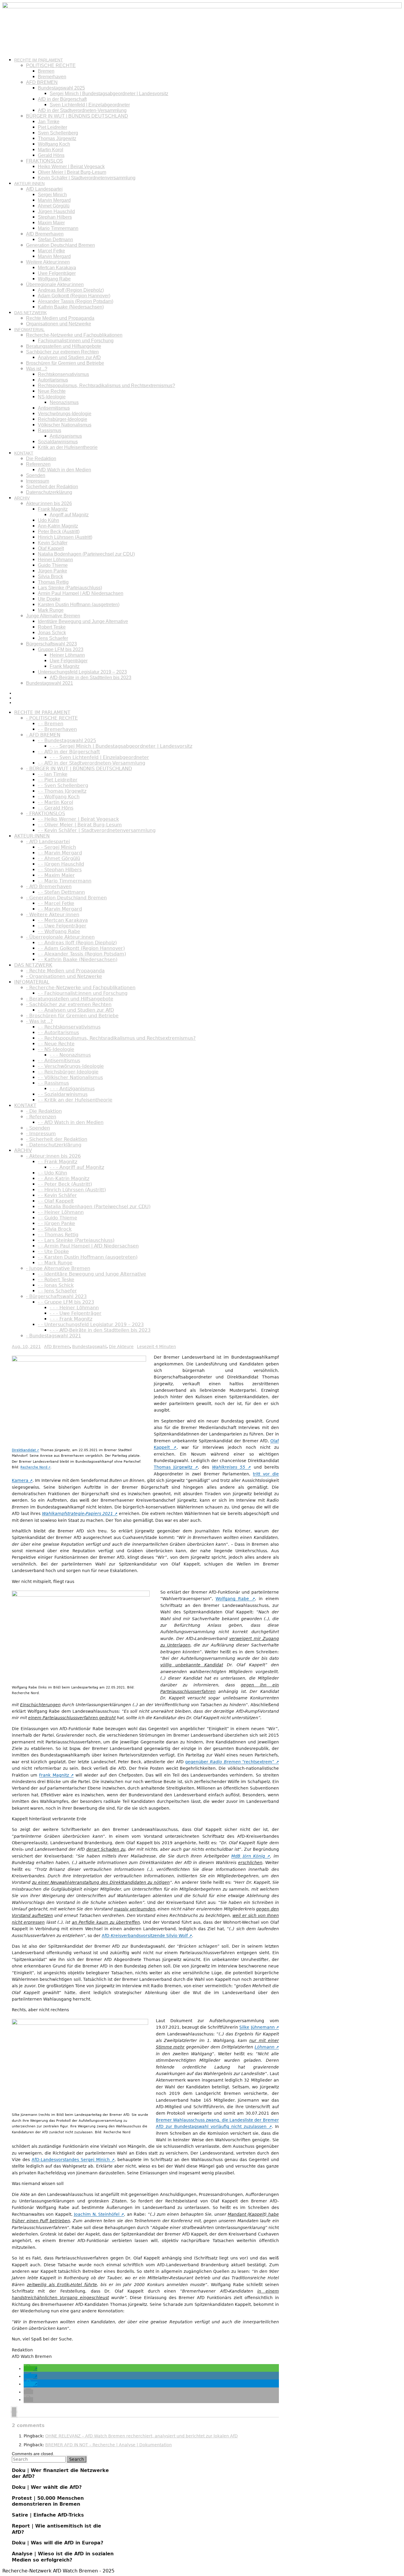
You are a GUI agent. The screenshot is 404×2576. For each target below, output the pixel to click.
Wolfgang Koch (54, 144)
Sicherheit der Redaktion (52, 487)
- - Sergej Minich (57, 847)
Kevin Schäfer (53, 543)
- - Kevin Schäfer (57, 1195)
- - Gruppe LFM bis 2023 (66, 1302)
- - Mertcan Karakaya (63, 920)
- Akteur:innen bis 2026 (53, 1156)
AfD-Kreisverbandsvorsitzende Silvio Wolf (145, 1936)
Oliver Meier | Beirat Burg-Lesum (72, 172)
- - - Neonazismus (70, 1055)
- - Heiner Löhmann (61, 1212)
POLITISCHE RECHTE (51, 65)
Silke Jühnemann (257, 2027)
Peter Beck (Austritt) (59, 532)
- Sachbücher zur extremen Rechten (69, 1004)
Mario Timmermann (58, 228)
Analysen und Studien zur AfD (69, 357)
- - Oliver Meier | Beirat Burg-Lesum (80, 825)
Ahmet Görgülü (54, 206)
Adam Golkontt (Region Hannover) (74, 296)
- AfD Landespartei (48, 842)
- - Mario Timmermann (65, 881)
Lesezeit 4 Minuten (156, 1347)
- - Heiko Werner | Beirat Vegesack (78, 819)
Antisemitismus (54, 408)
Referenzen (38, 464)
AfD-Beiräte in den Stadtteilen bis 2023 (91, 678)
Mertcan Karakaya (57, 268)
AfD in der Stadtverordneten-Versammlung (82, 110)
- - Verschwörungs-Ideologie (71, 1066)
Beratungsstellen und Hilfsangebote (64, 346)
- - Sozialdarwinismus (63, 1094)
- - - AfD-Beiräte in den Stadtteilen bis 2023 (100, 1330)
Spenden (36, 475)
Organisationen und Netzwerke (59, 324)
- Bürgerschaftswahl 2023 (56, 1296)
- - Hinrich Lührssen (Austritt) (72, 1190)
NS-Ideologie (52, 397)
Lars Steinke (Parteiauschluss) (70, 588)
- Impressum (41, 1134)
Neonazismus (64, 402)
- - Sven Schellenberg (63, 785)
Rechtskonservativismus (63, 374)
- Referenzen (41, 1117)
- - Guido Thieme (58, 1218)
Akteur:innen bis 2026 (49, 503)
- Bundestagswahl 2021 (54, 1336)
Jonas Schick (52, 633)
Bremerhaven (52, 77)
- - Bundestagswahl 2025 (67, 740)
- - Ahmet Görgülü (59, 858)
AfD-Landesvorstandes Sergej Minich (71, 2160)
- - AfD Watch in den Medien (71, 1122)
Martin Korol (51, 150)
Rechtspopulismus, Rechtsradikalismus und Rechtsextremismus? (106, 386)
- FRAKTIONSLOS (46, 813)
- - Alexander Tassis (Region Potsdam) (82, 954)
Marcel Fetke (51, 251)
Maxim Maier (51, 223)
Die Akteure (121, 1347)
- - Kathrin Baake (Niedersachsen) (78, 959)
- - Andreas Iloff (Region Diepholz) (77, 943)
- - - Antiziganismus (72, 1089)
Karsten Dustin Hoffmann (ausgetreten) (79, 605)
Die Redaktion (41, 459)
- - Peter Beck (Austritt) (65, 1184)
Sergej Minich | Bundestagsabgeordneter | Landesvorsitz (109, 94)
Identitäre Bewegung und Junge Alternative (83, 621)
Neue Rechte (52, 391)
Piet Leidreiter (52, 127)
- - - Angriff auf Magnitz (77, 1167)
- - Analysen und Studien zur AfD (76, 1010)
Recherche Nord (34, 1467)
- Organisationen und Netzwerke (64, 976)
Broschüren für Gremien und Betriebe (65, 363)
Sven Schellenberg (58, 133)
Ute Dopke (49, 599)
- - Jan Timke (53, 774)
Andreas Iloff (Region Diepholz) (71, 290)
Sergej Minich (52, 195)
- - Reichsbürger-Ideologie (68, 1072)
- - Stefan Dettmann (61, 892)
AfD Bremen (57, 1347)
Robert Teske (52, 627)
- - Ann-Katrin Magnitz (64, 1178)
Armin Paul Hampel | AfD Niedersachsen (81, 593)
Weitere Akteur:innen (48, 262)
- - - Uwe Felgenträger (76, 1313)
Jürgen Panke (52, 571)
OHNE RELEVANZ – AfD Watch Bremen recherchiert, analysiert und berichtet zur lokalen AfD (142, 2436)
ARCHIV (22, 498)
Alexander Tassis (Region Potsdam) (76, 301)
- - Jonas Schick (56, 1285)
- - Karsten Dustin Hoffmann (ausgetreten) (88, 1257)
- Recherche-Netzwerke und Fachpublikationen (81, 988)
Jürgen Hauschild (56, 211)
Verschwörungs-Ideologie (65, 414)
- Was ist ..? (39, 1021)
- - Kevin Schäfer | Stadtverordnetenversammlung (97, 830)
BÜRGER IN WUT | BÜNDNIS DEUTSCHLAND (77, 116)
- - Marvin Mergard (60, 853)
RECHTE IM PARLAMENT (39, 60)
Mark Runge (51, 610)
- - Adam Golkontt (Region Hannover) (81, 948)
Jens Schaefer (53, 638)
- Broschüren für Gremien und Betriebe (72, 1016)
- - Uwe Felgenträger (62, 926)
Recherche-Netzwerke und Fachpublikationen (74, 335)
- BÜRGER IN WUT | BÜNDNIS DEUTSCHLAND (79, 769)
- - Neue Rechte (56, 1044)
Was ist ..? (37, 369)
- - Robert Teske (56, 1280)
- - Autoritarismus (58, 1032)
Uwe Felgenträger (57, 273)
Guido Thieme (53, 565)
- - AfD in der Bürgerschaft (69, 752)
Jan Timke (49, 122)
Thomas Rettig (53, 582)
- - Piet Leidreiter (58, 780)
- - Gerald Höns (56, 808)
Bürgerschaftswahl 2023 (51, 644)
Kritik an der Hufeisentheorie (68, 447)
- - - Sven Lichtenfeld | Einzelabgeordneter (99, 757)
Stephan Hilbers (55, 217)
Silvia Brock (50, 576)
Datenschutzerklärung (49, 492)
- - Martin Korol (55, 802)
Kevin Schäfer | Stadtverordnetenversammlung (87, 178)
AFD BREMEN (42, 82)
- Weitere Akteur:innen (53, 915)
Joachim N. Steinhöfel (97, 2214)
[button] (30, 2369)
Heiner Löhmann (55, 560)
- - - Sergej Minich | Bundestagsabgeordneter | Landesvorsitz (121, 746)
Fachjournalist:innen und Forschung (76, 341)
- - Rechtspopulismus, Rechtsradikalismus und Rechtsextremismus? (117, 1038)
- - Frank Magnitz (58, 1162)
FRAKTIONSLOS (45, 161)
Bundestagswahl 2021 (50, 683)
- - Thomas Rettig (58, 1235)
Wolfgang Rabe (54, 279)
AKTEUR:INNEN (29, 184)
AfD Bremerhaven (45, 234)
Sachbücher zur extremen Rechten (62, 352)
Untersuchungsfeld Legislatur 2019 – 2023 (82, 672)
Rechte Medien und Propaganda (60, 318)
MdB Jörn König (248, 1856)
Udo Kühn (49, 520)
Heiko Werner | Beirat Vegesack (71, 167)
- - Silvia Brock (55, 1229)
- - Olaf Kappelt (56, 1201)
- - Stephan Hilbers (60, 870)
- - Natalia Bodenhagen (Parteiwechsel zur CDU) (94, 1207)
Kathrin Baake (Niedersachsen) (71, 307)
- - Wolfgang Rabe (59, 931)
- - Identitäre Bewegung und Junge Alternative (92, 1274)
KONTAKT (24, 453)
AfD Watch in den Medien (64, 470)
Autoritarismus (53, 380)
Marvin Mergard (54, 200)
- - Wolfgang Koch (59, 797)
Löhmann (265, 2047)
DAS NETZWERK (30, 313)
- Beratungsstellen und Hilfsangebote (70, 999)
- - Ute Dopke (53, 1251)
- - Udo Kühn (52, 1173)
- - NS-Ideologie (56, 1049)
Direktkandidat (24, 1450)
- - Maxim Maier (56, 875)
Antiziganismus (66, 436)
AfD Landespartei (44, 189)
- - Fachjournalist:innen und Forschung (83, 993)
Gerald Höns (51, 155)
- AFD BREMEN (43, 735)
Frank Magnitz (53, 509)
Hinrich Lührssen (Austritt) (65, 537)
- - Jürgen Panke (56, 1223)
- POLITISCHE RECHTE (52, 718)
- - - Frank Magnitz (71, 1319)
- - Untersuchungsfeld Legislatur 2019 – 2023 (91, 1325)
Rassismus (50, 430)
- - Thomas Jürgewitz (62, 791)
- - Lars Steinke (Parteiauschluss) (76, 1240)
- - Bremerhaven (57, 729)
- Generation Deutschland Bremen (66, 898)
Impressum (38, 481)
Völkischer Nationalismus (65, 425)
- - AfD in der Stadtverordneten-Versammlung (92, 763)
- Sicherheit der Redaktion (57, 1139)
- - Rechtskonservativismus (69, 1027)
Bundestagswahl (89, 1347)
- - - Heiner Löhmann (74, 1308)
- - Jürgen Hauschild (61, 864)
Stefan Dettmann (55, 240)
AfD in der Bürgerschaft (62, 99)
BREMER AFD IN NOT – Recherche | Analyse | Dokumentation (109, 2445)
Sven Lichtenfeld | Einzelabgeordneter (90, 105)
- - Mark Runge (55, 1263)
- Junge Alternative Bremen (58, 1268)
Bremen (46, 71)
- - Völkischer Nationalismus (70, 1077)
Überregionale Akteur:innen (55, 284)
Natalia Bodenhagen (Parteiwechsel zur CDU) (86, 554)
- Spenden (38, 1128)
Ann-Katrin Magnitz (58, 526)
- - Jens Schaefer (57, 1291)
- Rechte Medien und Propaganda (65, 971)
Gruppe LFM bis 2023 (61, 649)
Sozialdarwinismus (58, 442)
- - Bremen (51, 724)
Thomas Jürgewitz (57, 138)
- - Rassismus (53, 1083)
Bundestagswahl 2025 (61, 88)
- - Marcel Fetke (56, 903)
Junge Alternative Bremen (53, 616)
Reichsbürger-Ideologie (63, 419)
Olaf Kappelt (51, 548)
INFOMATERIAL (29, 330)
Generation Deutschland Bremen (60, 245)
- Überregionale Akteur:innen (60, 937)
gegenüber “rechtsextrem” (230, 1762)
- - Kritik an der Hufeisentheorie (75, 1100)
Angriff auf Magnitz (69, 515)
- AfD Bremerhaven (49, 886)
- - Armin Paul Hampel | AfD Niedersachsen (88, 1246)
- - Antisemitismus (59, 1061)
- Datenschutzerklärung (54, 1145)
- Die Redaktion (44, 1111)
